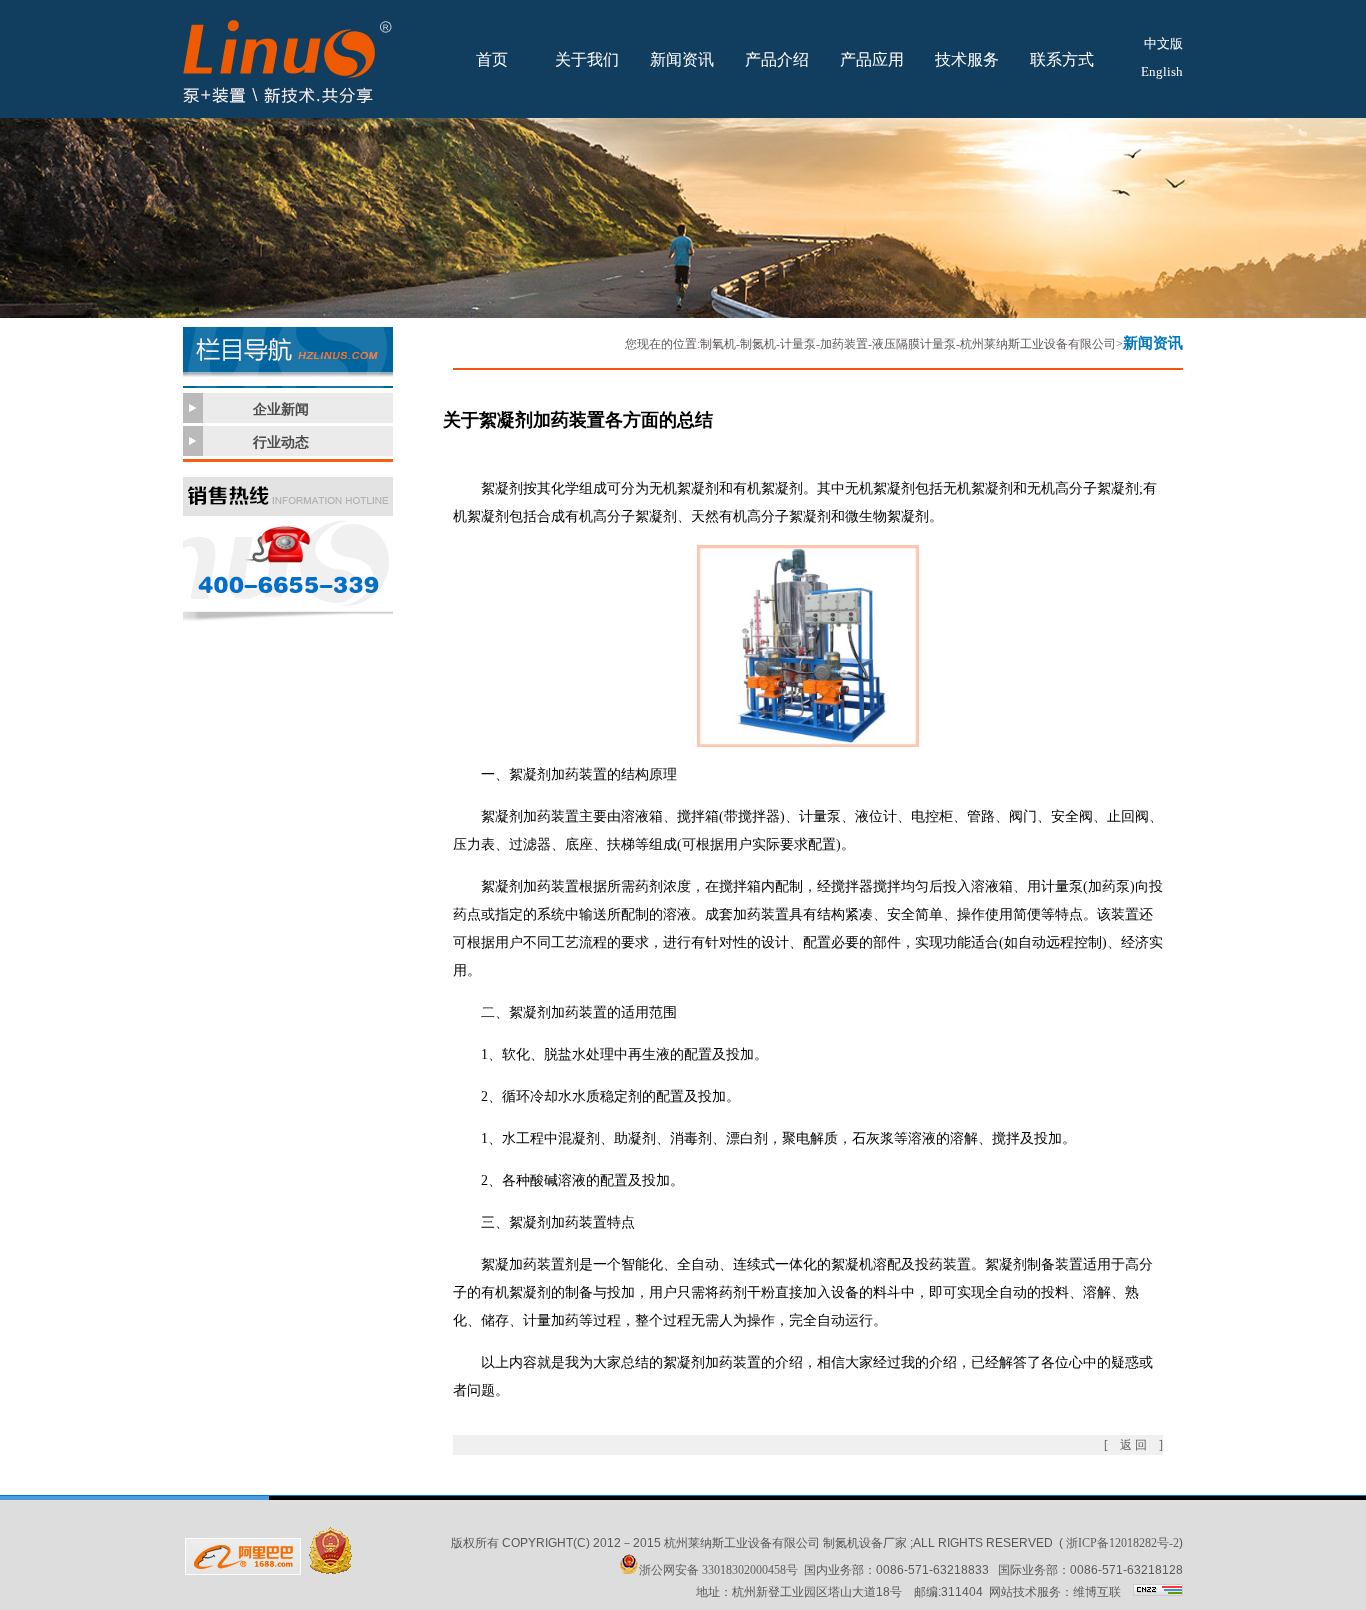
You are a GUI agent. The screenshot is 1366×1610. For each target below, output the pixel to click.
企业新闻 (281, 409)
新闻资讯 (682, 59)
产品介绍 (777, 59)
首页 (492, 59)
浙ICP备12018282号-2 (1122, 1543)
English (1162, 71)
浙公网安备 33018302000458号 (718, 1570)
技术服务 (967, 59)
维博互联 (1097, 1592)
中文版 (1163, 43)
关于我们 (587, 59)
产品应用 (872, 59)
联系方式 (1062, 59)
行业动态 (281, 442)
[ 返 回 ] (1133, 1445)
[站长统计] (1158, 1592)
